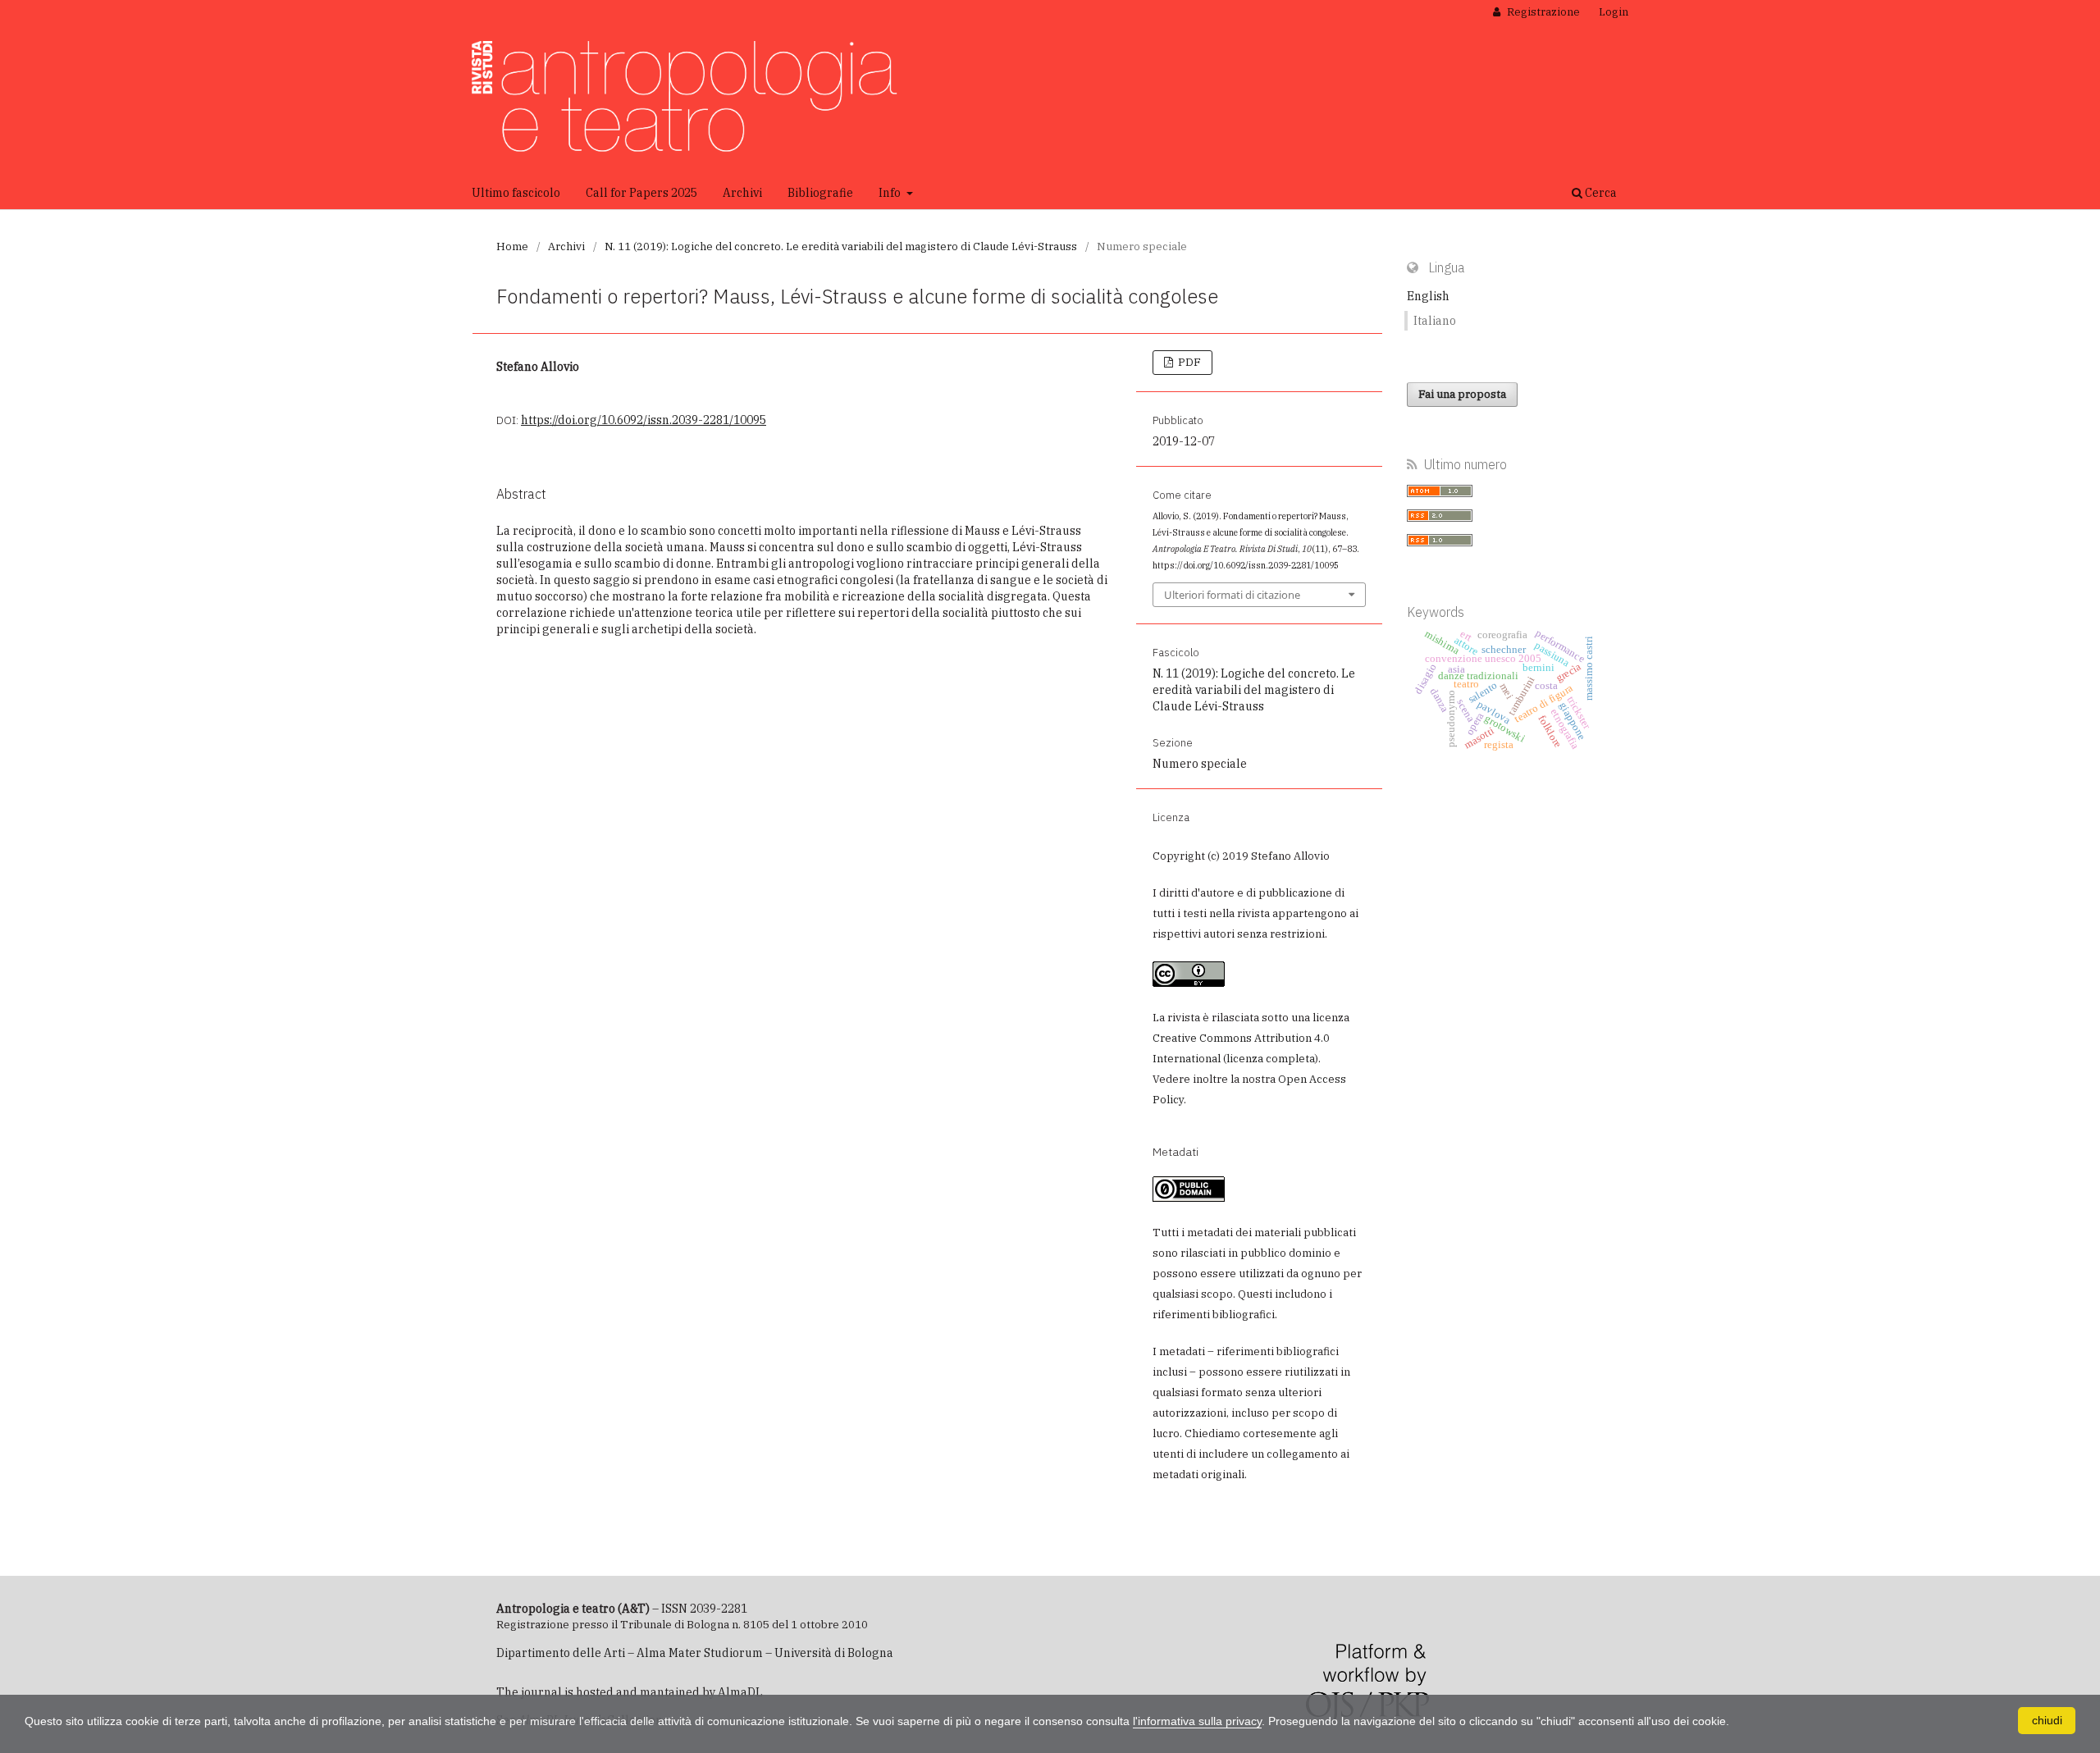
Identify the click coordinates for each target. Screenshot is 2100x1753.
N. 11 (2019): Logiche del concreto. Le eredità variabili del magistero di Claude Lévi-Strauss (841, 247)
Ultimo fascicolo (516, 193)
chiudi (2047, 1720)
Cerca (1600, 193)
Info (891, 193)
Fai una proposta (1462, 394)
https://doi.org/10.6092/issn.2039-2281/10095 (644, 420)
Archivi (742, 193)
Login (1614, 12)
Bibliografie (820, 193)
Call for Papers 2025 (641, 193)
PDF (1188, 362)
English (1428, 296)
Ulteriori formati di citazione (1232, 595)
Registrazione (1542, 12)
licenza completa (1271, 1059)
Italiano (1435, 321)
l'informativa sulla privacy (1197, 1721)
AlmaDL (740, 1692)
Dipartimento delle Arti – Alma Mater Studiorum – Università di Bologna (695, 1653)
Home (512, 247)
